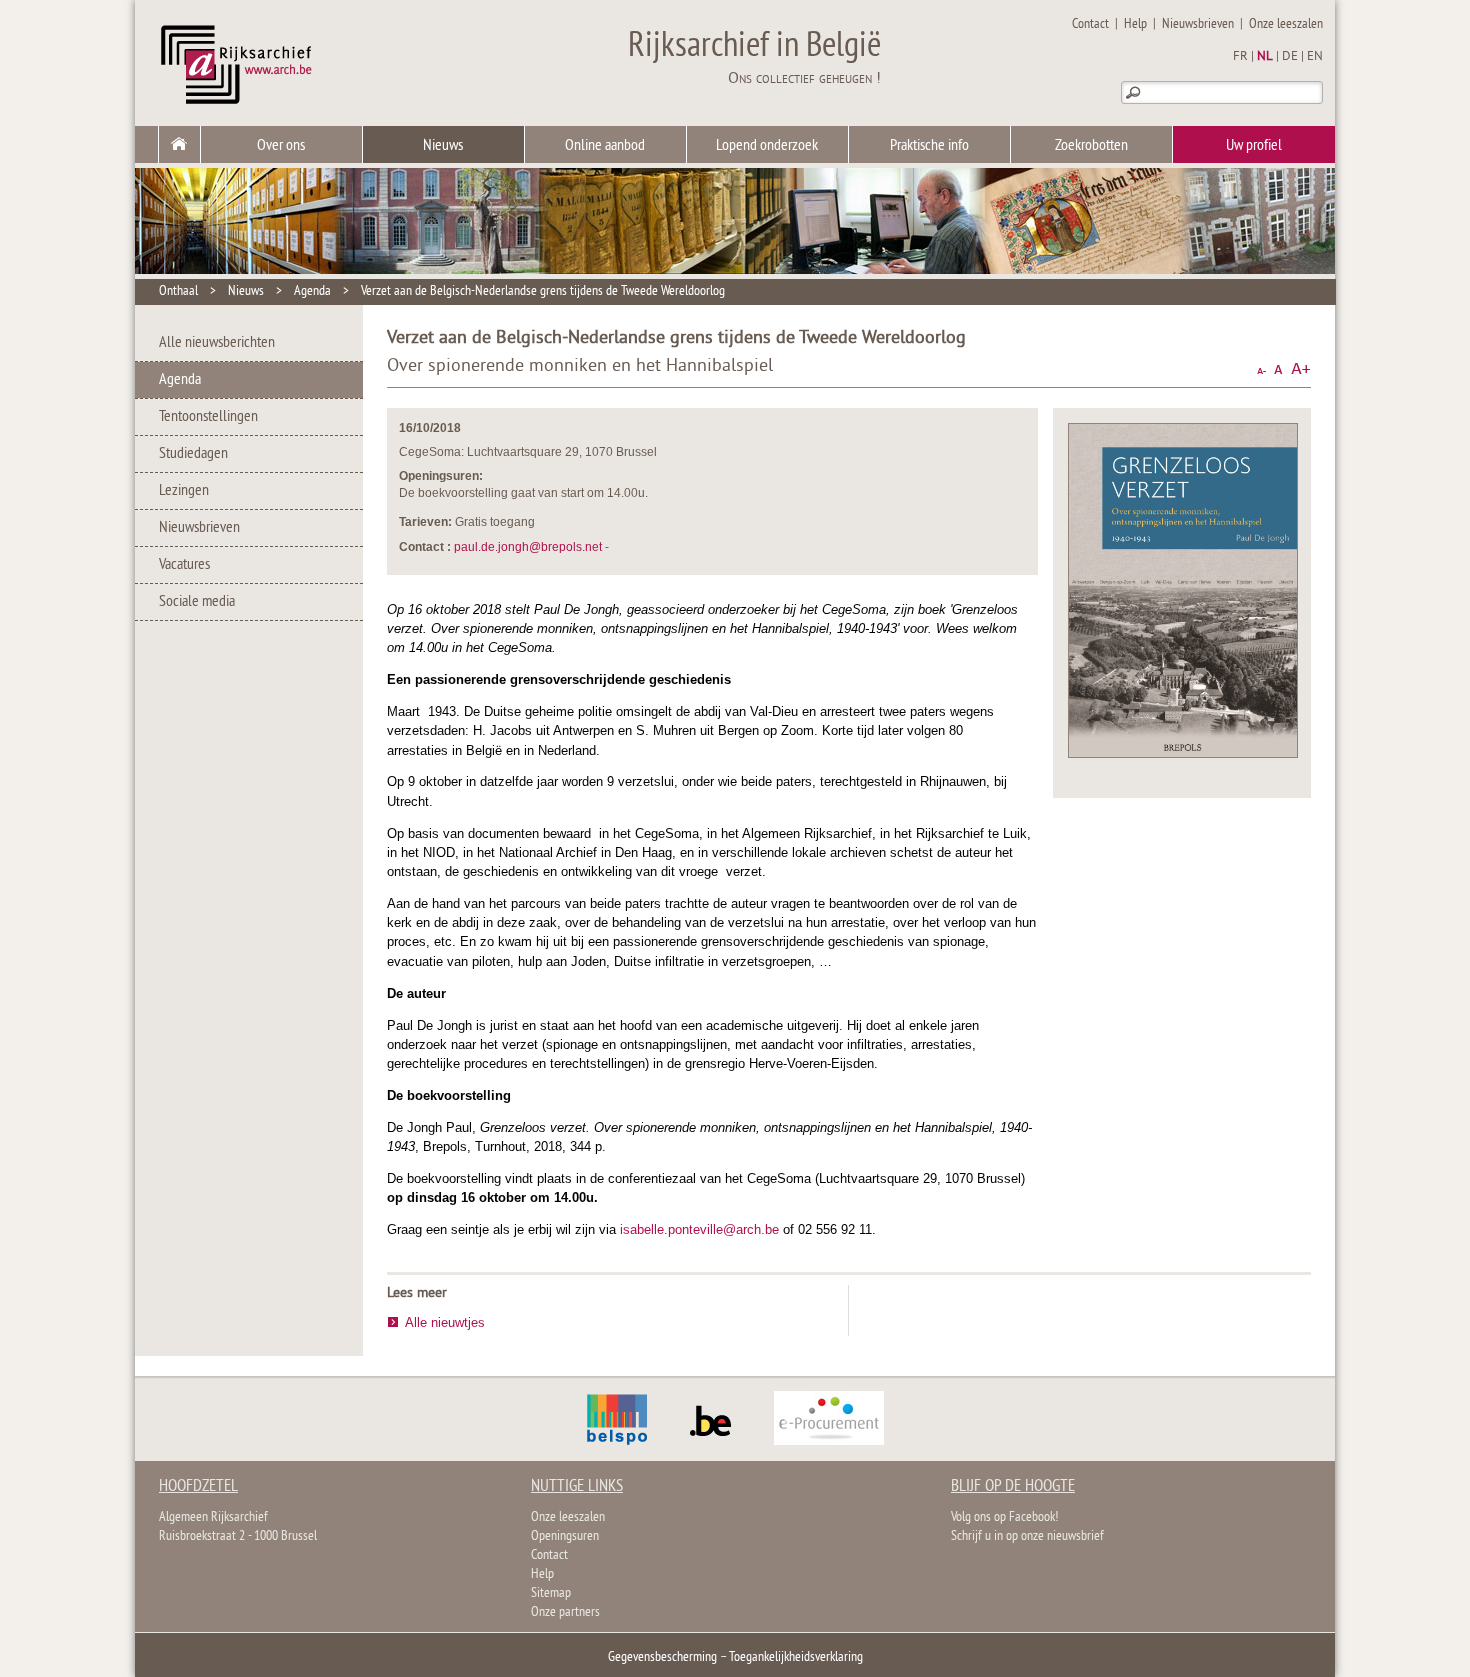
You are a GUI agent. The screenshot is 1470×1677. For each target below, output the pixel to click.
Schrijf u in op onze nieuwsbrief (1027, 1536)
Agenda (312, 291)
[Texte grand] (1301, 369)
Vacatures (184, 565)
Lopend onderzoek (767, 146)
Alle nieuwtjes (445, 1322)
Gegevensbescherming (662, 1657)
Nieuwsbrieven (1198, 24)
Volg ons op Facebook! (1004, 1517)
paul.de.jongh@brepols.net (528, 547)
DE (1290, 57)
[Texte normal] (1278, 369)
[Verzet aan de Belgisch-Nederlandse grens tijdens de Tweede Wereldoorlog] (1183, 753)
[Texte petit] (1261, 369)
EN (1315, 57)
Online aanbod (605, 146)
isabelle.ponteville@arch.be (699, 1229)
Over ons (281, 146)
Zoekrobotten (1091, 146)
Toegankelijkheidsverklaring (796, 1657)
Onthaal (178, 291)
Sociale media (197, 602)
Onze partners (565, 1612)
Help (1135, 24)
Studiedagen (193, 454)
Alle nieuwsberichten (217, 343)
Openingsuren (565, 1536)
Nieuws (443, 146)
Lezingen (184, 491)
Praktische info (929, 146)
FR (1240, 57)
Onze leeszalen (1286, 24)
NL (1265, 57)
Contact (1090, 24)
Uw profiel (1254, 146)
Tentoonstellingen (208, 417)
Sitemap (551, 1593)
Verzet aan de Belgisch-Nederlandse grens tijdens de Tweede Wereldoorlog (543, 291)
